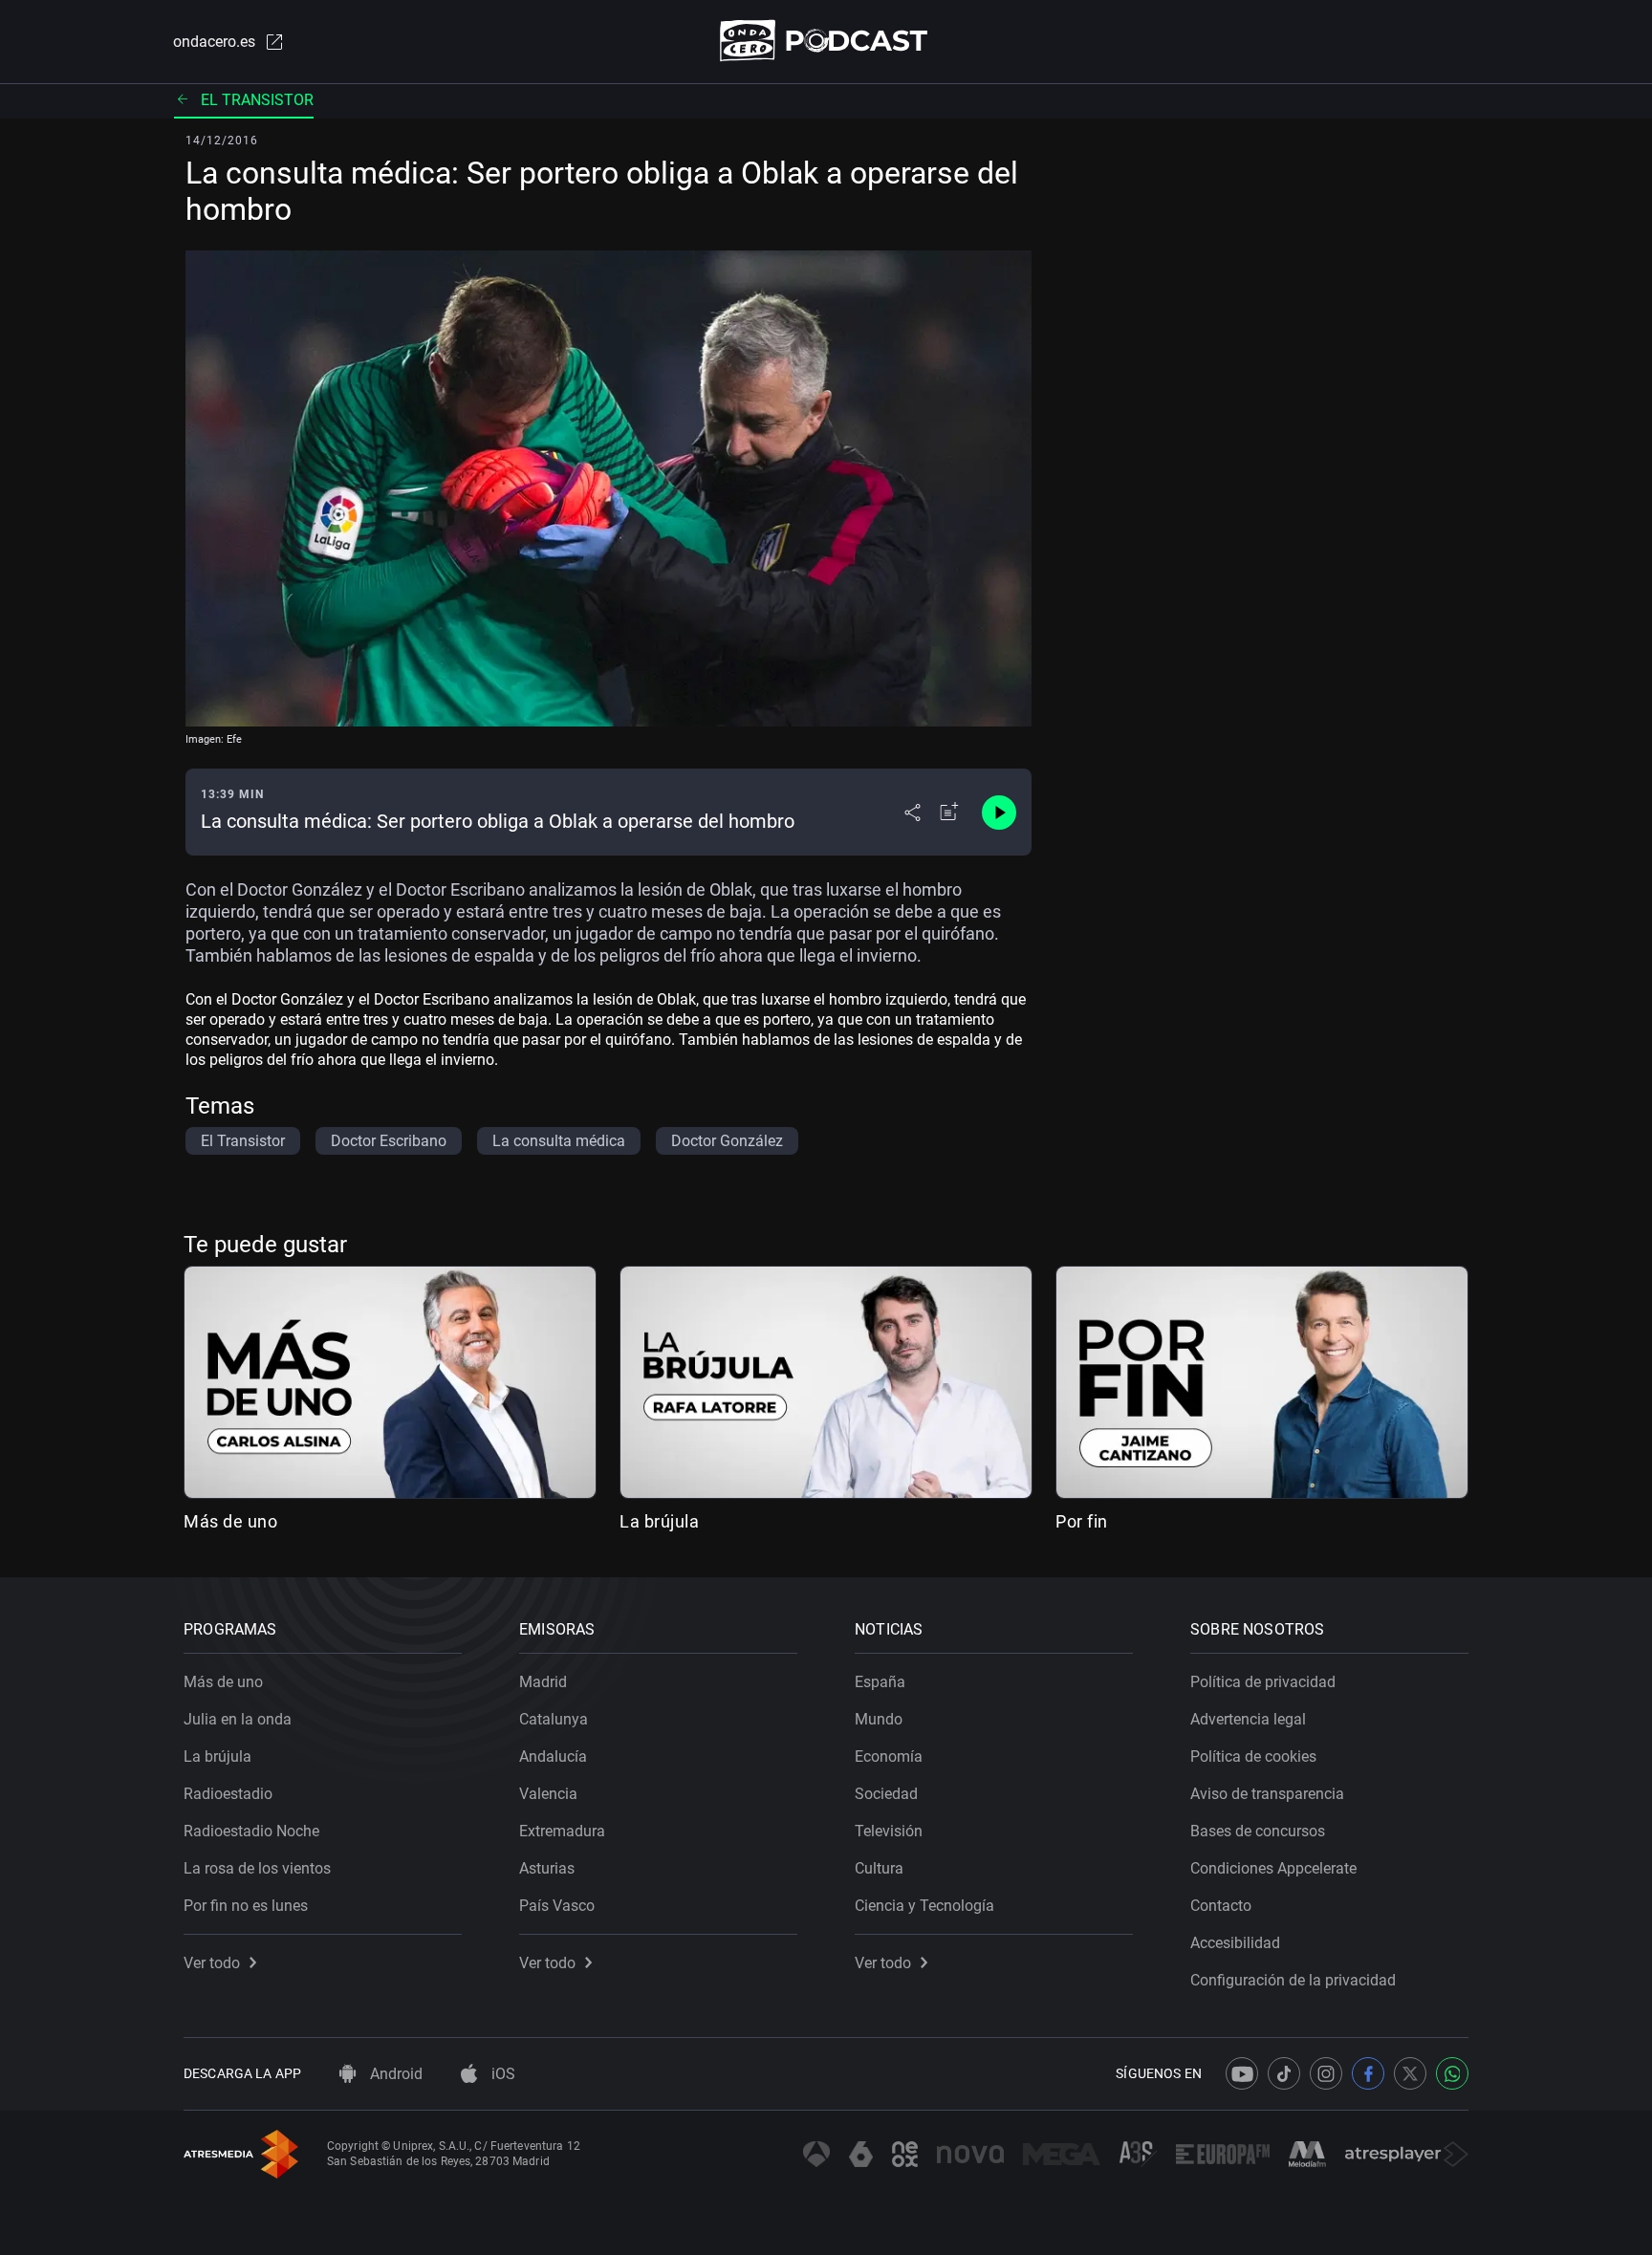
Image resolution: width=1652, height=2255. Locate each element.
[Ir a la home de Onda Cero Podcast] (826, 41)
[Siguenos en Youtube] (1242, 2073)
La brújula (659, 1521)
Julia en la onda (238, 1719)
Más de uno (230, 1521)
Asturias (547, 1868)
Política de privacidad (1263, 1682)
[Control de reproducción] (999, 813)
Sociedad (886, 1794)
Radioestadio (228, 1794)
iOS (501, 2074)
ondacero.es (214, 42)
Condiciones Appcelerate (1273, 1868)
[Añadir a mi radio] (949, 813)
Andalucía (553, 1756)
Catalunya (554, 1719)
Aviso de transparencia (1267, 1794)
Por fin (1082, 1521)
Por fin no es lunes (246, 1906)
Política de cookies (1253, 1756)
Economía (889, 1756)
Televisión (889, 1831)
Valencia (548, 1794)
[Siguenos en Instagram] (1326, 2073)
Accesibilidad (1235, 1943)
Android (394, 2074)
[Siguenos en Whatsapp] (1452, 2073)
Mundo (879, 1719)
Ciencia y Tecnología (924, 1906)
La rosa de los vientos (257, 1868)
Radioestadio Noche (251, 1831)
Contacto (1221, 1906)
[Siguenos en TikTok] (1284, 2073)
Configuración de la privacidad (1293, 1980)
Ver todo (212, 1963)
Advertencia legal (1248, 1719)
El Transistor (257, 100)
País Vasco (557, 1906)
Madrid (543, 1682)
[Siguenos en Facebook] (1368, 2073)
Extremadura (562, 1831)
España (880, 1682)
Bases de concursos (1258, 1831)
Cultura (879, 1868)
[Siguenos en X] (1410, 2073)
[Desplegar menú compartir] (913, 813)
